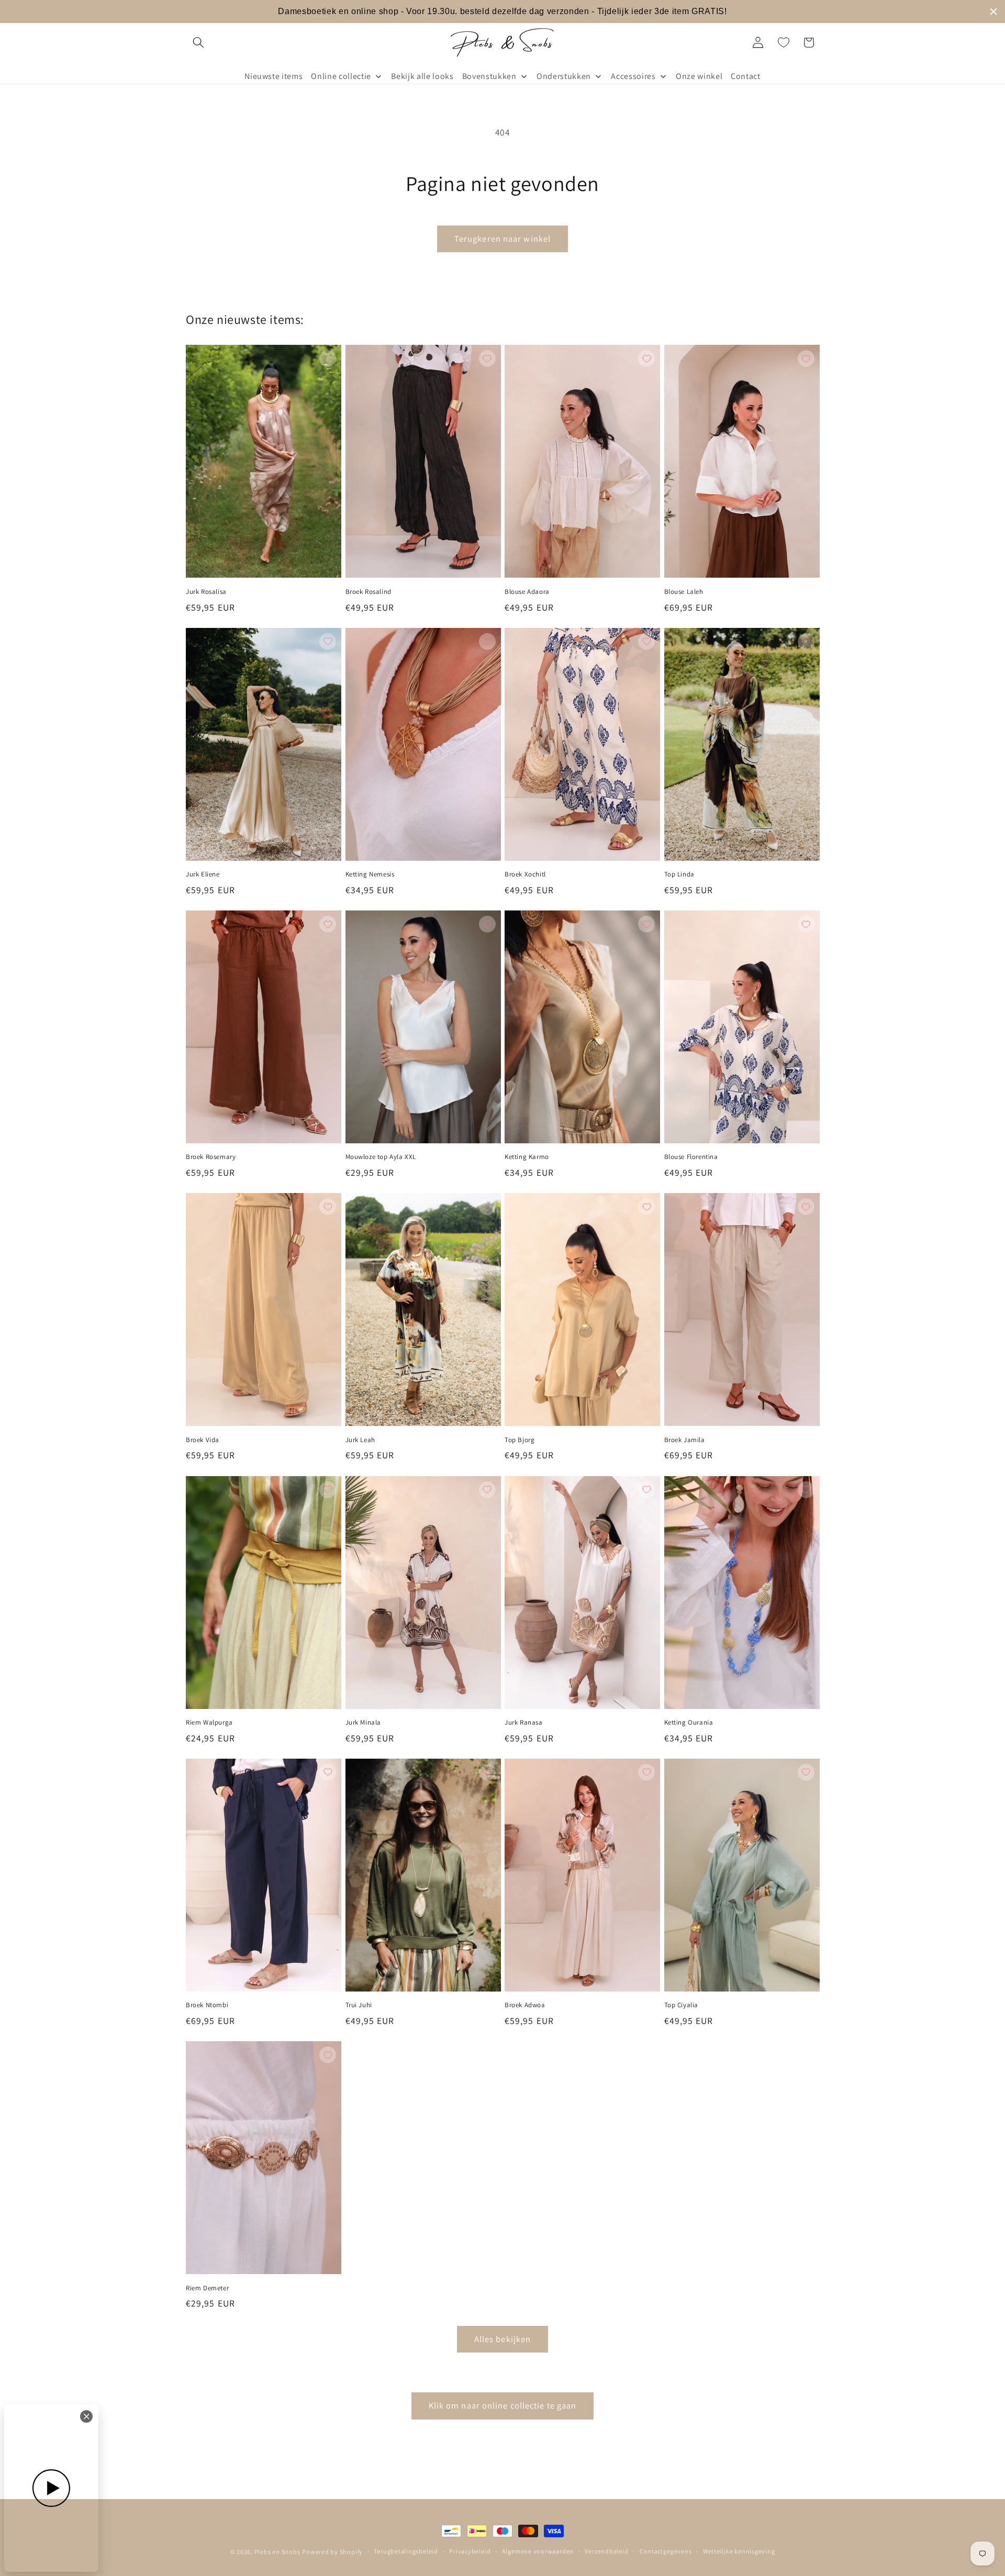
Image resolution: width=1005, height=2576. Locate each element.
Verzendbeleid (606, 2551)
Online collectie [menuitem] (341, 76)
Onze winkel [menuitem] (699, 76)
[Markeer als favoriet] (328, 358)
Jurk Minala (364, 1723)
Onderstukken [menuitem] (564, 76)
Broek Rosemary (211, 1157)
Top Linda (679, 874)
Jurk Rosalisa (206, 592)
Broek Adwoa (525, 2005)
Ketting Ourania (689, 1723)
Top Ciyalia (682, 2005)
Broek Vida (203, 1440)
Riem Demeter (207, 2288)
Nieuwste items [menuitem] (273, 76)
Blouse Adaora (527, 592)
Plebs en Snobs (277, 2552)
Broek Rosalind (368, 592)
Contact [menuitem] (746, 76)
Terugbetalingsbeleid (406, 2551)
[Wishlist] (784, 42)
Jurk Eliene (203, 874)
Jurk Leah (360, 1440)
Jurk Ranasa (524, 1723)
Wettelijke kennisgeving (739, 2551)
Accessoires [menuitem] (633, 76)
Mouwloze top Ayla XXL (381, 1157)
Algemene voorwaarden (538, 2551)
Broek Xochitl (525, 874)
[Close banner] (993, 12)
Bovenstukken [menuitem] (489, 76)
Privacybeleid (470, 2551)
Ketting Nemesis (370, 874)
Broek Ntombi (207, 2005)
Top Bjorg (520, 1440)
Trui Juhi (359, 2005)
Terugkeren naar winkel (502, 239)
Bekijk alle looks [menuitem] (422, 76)
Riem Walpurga (209, 1723)
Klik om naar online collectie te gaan (503, 2405)
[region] (502, 12)
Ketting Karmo (527, 1157)
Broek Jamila (685, 1440)
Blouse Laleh (684, 592)
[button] (198, 42)
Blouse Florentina (691, 1157)
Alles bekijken (502, 2339)
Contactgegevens (666, 2551)
